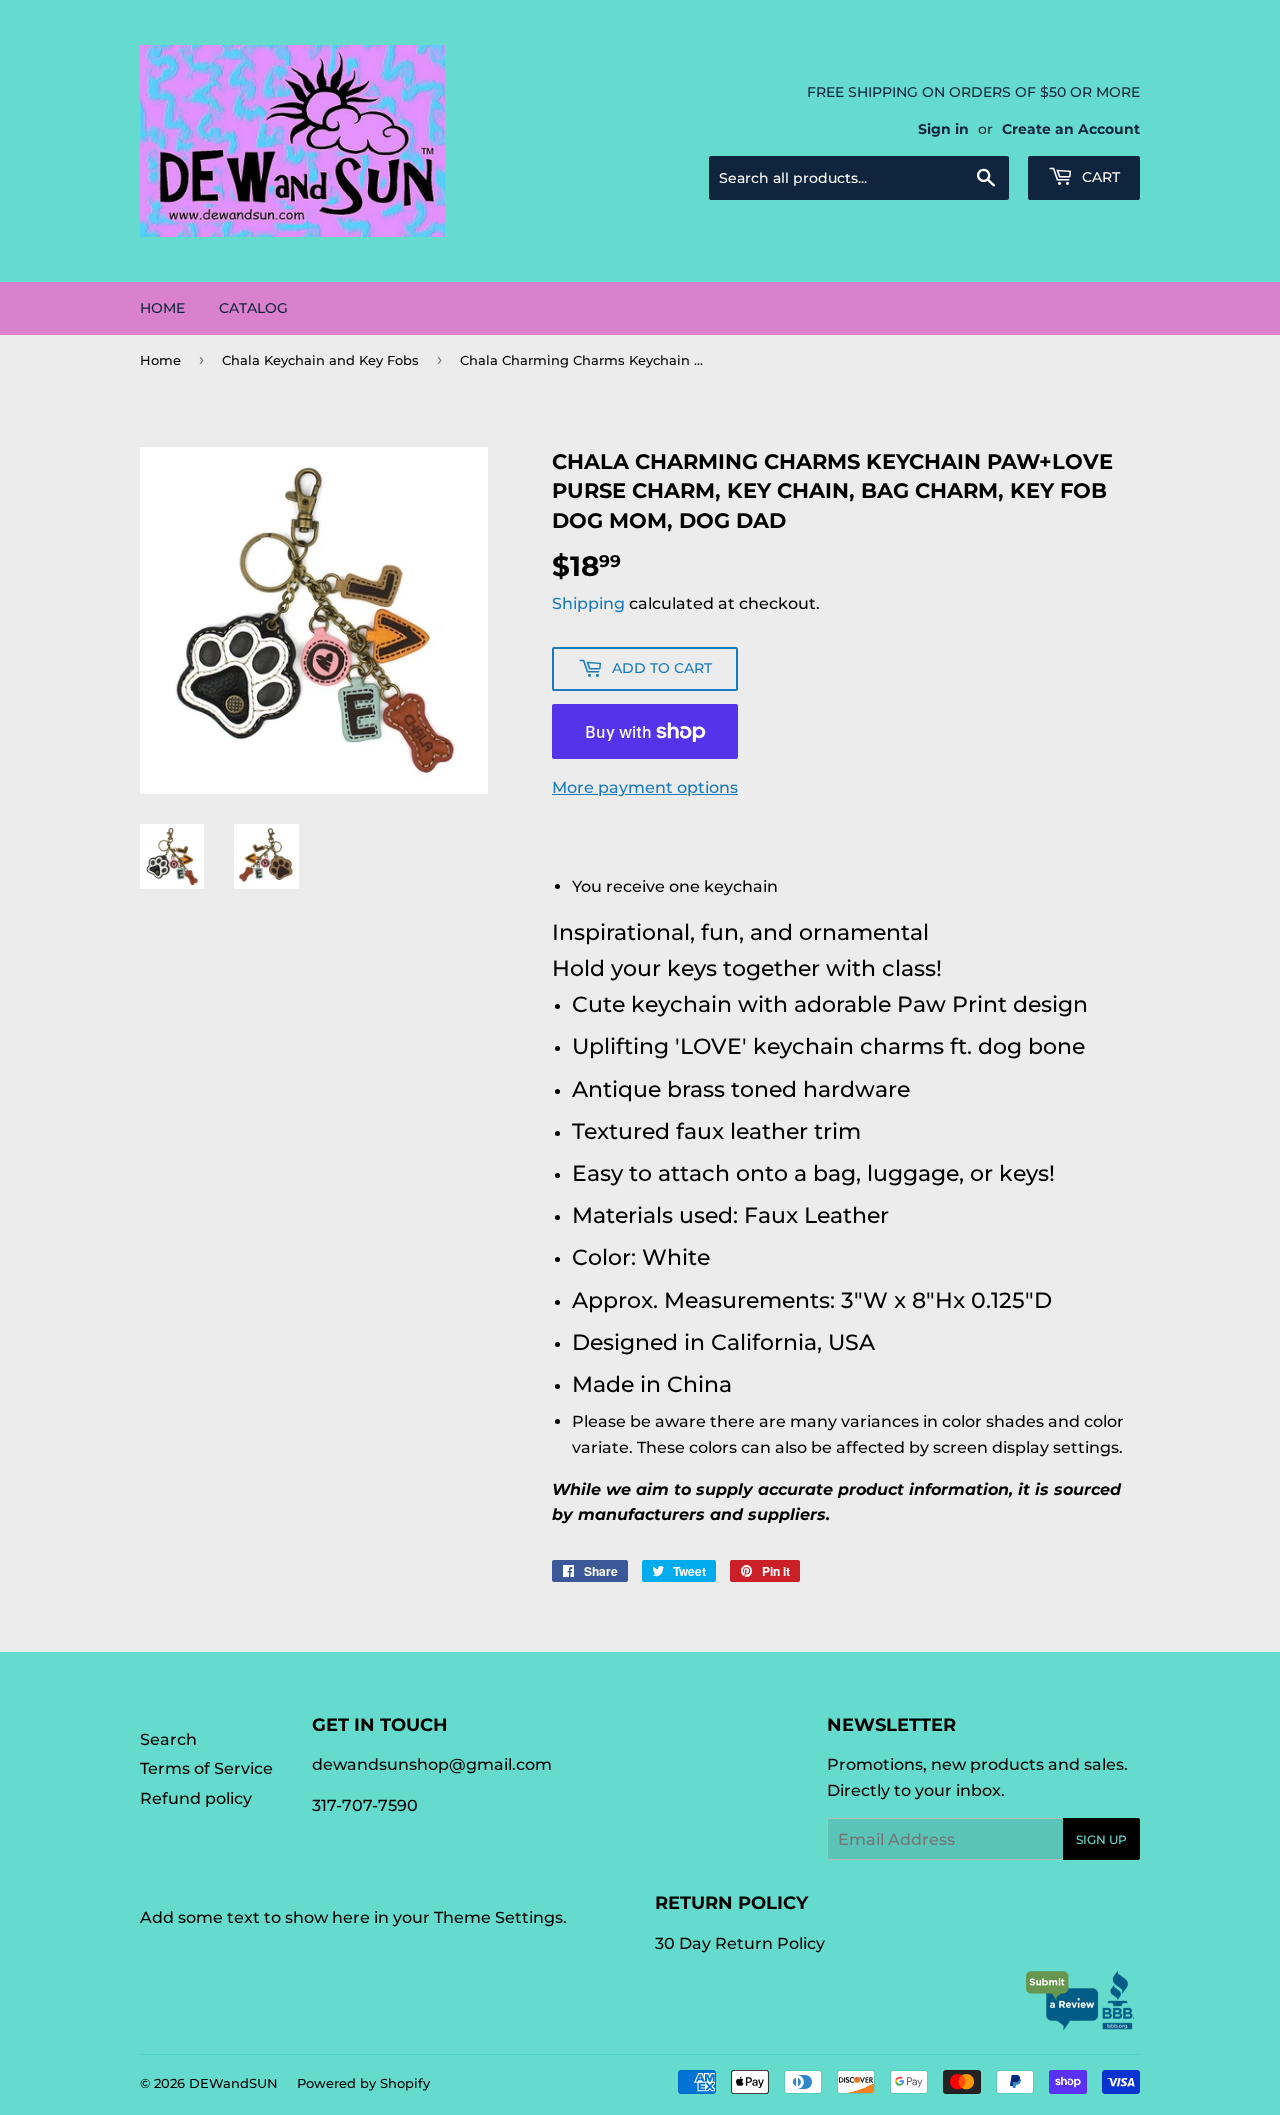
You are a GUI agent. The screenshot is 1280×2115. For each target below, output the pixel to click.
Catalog (253, 308)
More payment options (645, 787)
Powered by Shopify (363, 2083)
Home (162, 308)
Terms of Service (206, 1768)
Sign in (943, 129)
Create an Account (1071, 129)
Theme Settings (498, 1917)
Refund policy (196, 1798)
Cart (1099, 177)
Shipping (588, 603)
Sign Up (1101, 1839)
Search (168, 1739)
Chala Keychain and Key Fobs (320, 360)
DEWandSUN (233, 2083)
